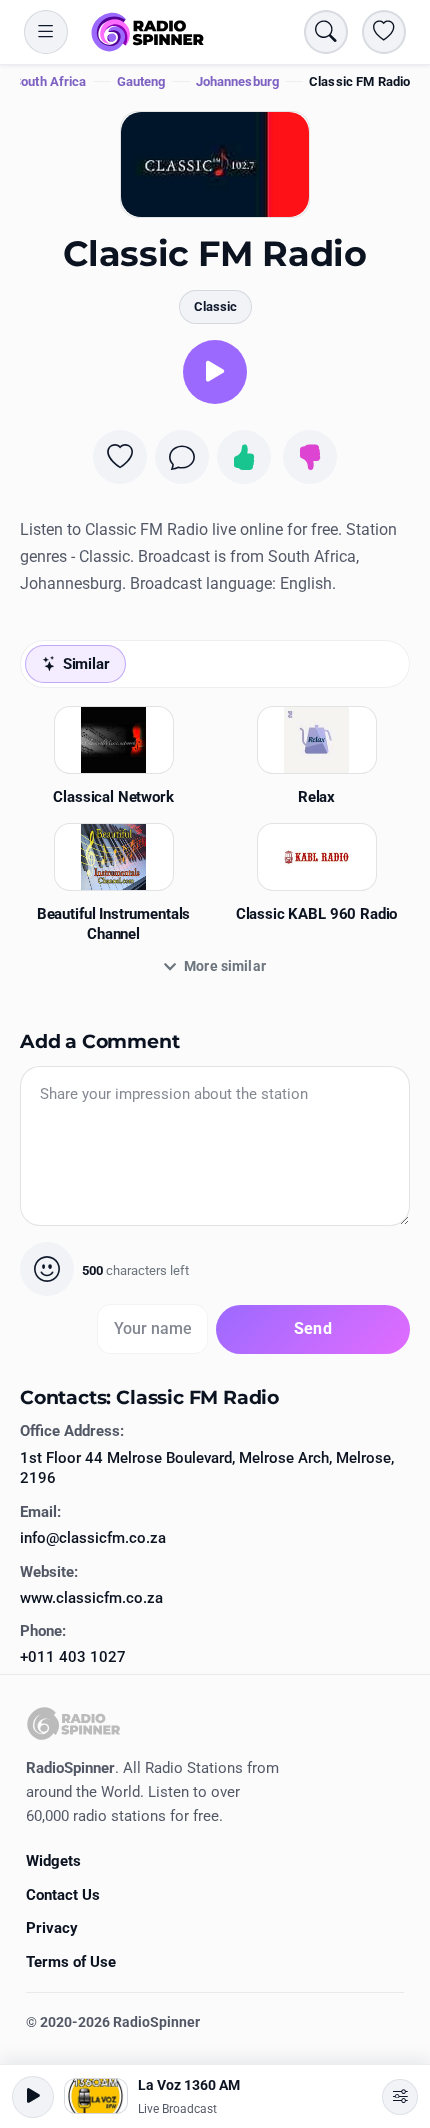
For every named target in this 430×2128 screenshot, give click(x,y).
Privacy (52, 1928)
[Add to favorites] (120, 457)
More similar (225, 966)
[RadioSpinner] (148, 32)
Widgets (53, 1861)
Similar (86, 664)
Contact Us (63, 1895)
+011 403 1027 (73, 1657)
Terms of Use (71, 1962)
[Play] (215, 372)
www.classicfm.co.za (91, 1598)
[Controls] (400, 2097)
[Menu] (46, 32)
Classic (215, 306)
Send (313, 1328)
